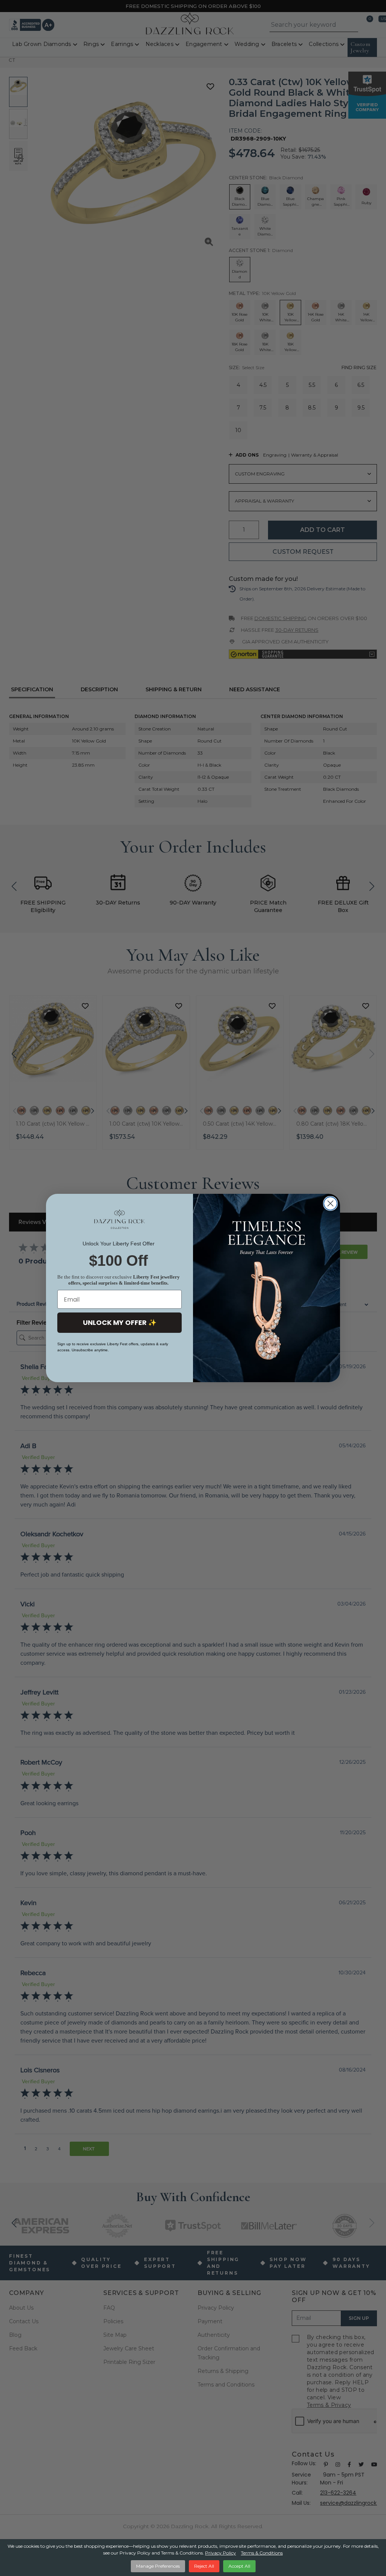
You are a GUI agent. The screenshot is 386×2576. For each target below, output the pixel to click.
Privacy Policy (221, 2553)
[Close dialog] (330, 1203)
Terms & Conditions (262, 2553)
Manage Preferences (158, 2566)
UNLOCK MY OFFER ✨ (120, 1322)
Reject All (204, 2566)
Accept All (239, 2566)
